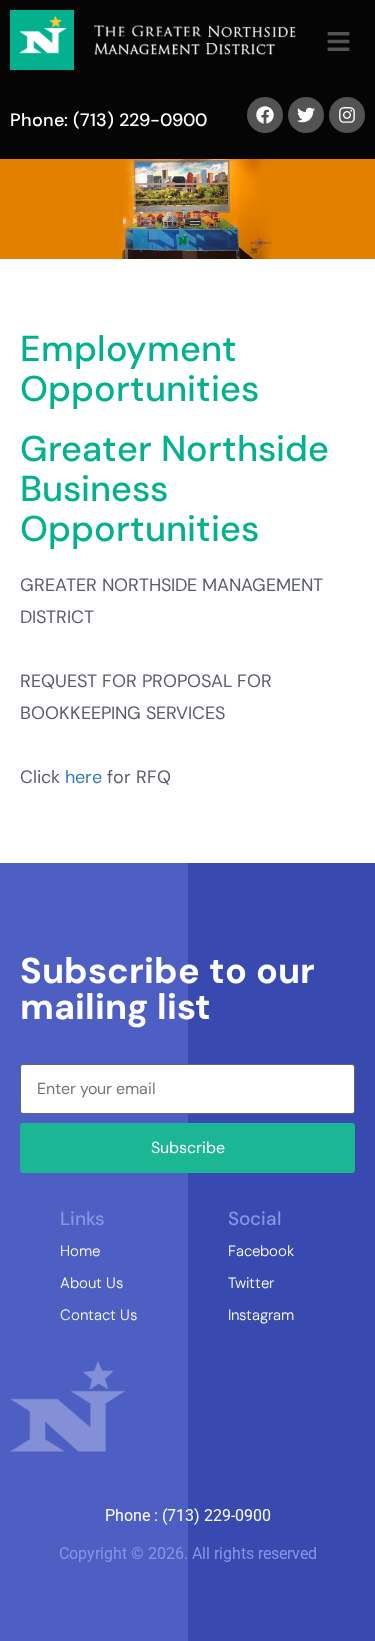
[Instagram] (347, 115)
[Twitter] (306, 115)
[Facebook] (265, 115)
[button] (337, 43)
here (83, 777)
